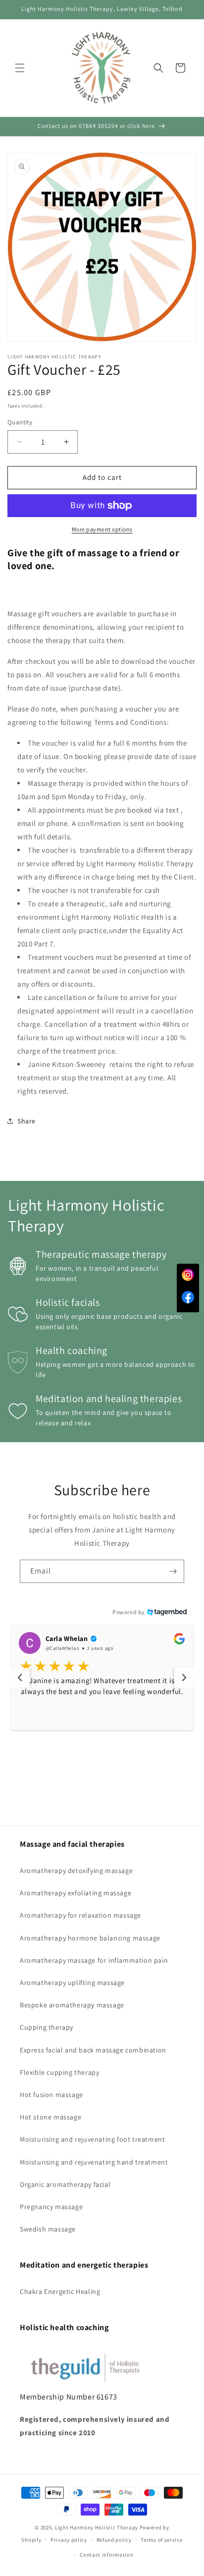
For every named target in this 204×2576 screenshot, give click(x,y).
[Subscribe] (173, 1571)
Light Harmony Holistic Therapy (97, 2527)
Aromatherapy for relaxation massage (80, 1915)
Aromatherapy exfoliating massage (76, 1893)
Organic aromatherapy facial (65, 2184)
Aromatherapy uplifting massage (72, 1983)
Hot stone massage (51, 2117)
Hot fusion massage (51, 2095)
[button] (20, 68)
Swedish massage (48, 2229)
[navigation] (20, 1678)
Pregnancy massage (51, 2207)
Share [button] (26, 1121)
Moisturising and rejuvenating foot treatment (92, 2139)
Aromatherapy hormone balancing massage (90, 1938)
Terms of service (161, 2540)
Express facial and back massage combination (93, 2050)
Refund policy (114, 2540)
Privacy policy (69, 2540)
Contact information (106, 2555)
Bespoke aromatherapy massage (72, 2005)
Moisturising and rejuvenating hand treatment (94, 2162)
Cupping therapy (47, 2027)
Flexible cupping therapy (59, 2072)
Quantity (20, 422)
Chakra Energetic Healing (60, 2291)
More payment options (102, 529)
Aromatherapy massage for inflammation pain (94, 1960)
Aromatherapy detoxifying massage (76, 1871)
